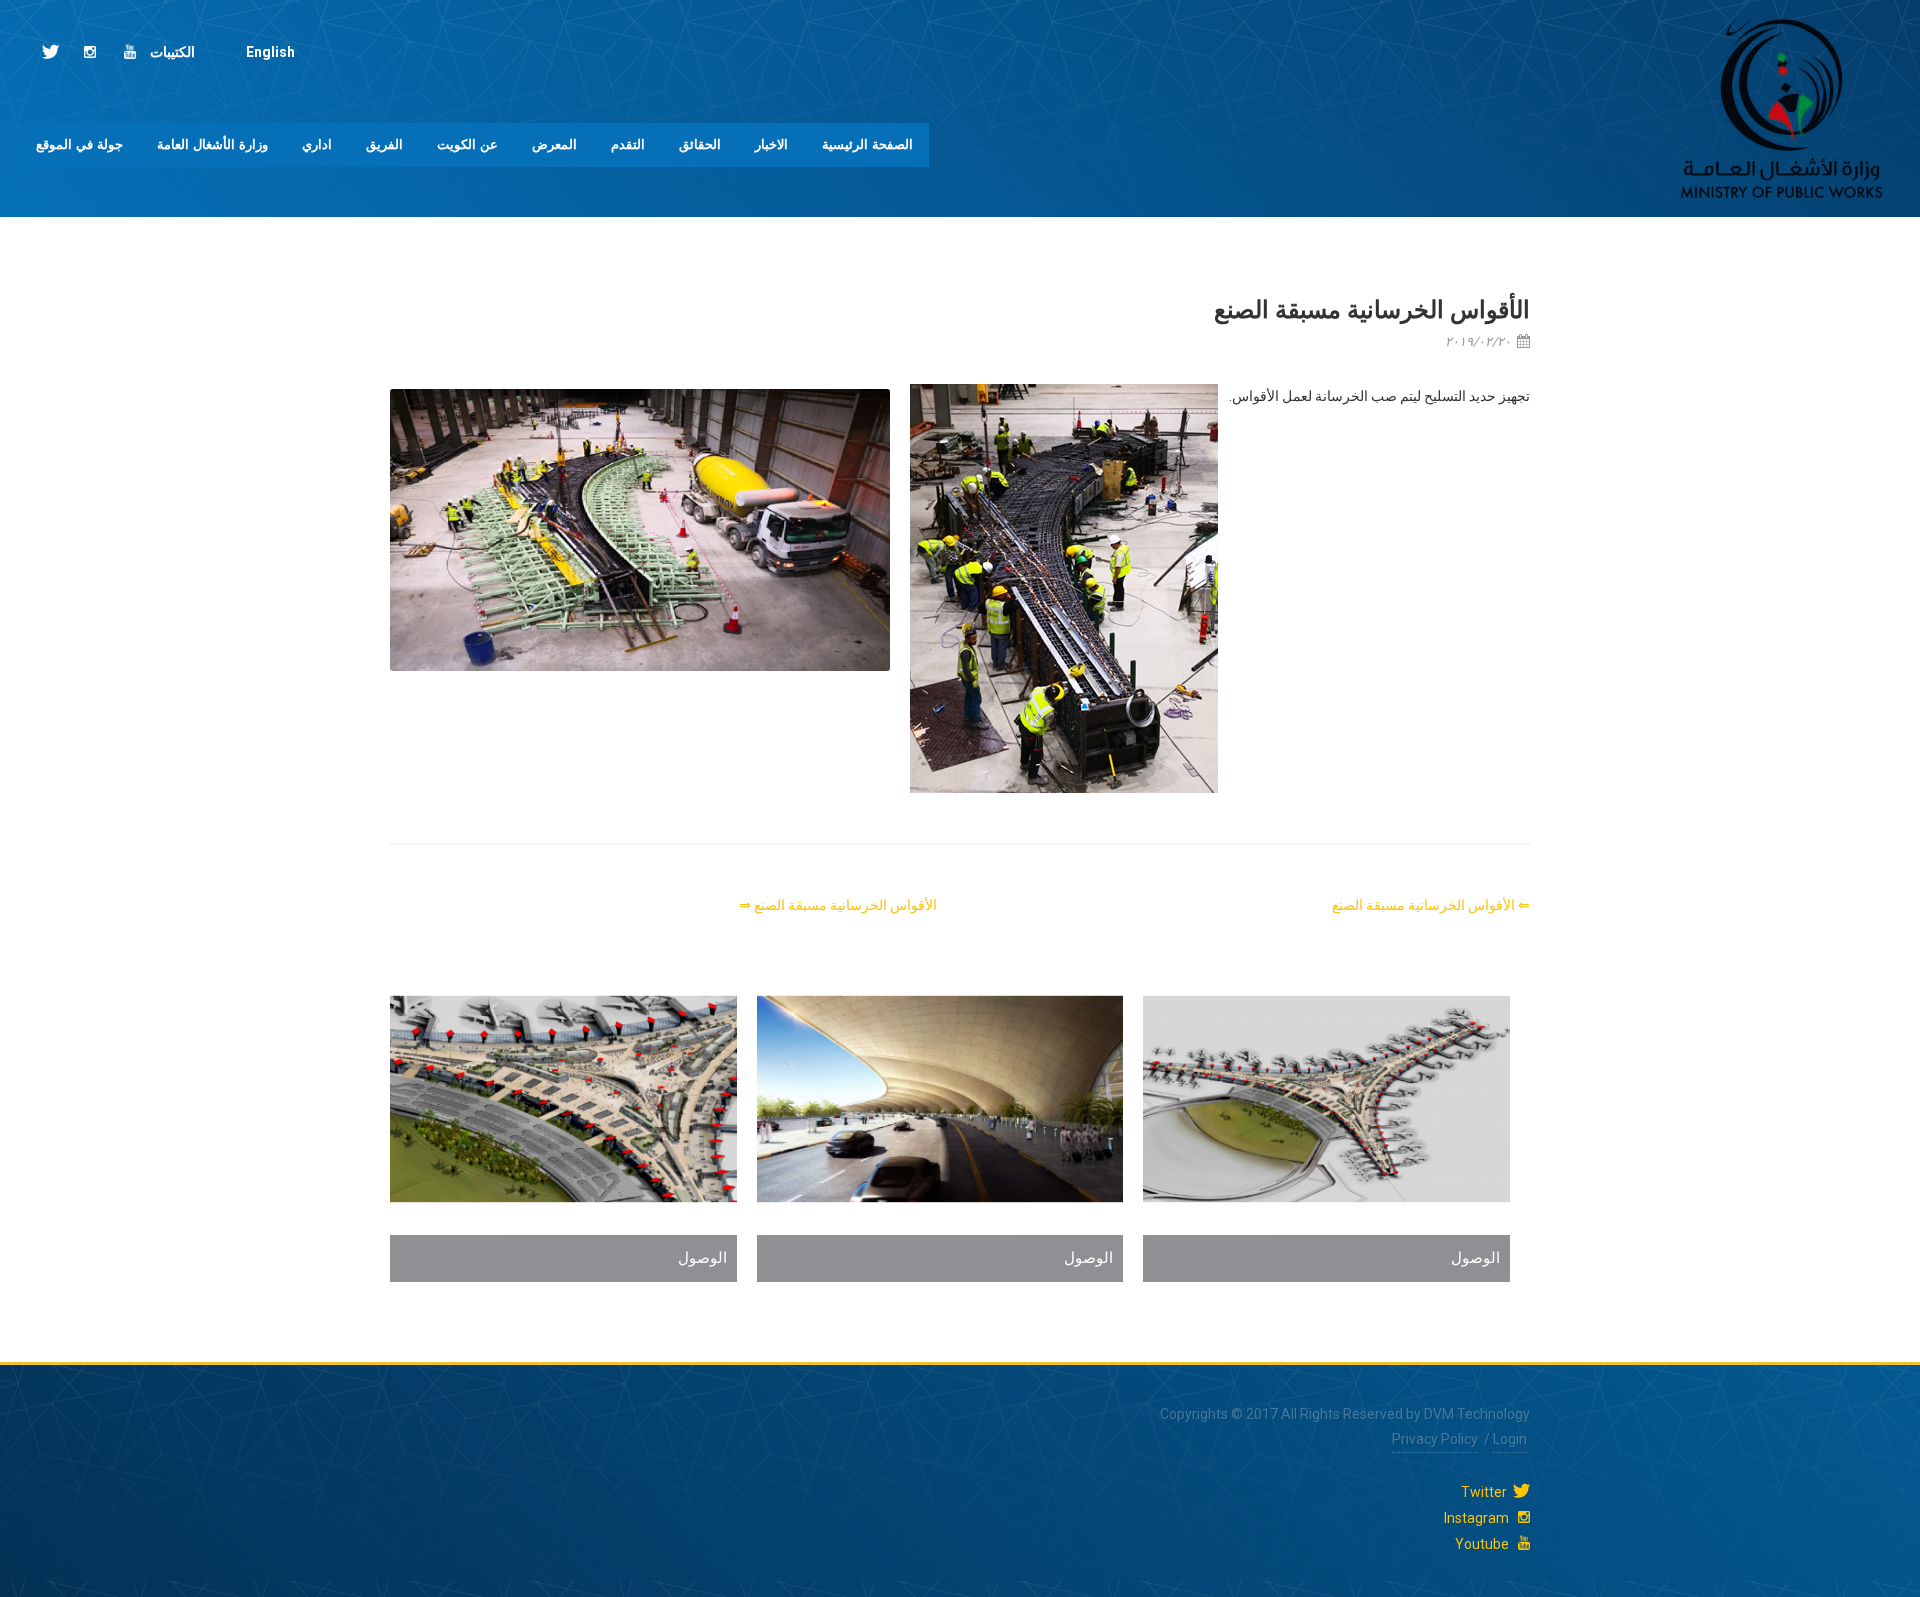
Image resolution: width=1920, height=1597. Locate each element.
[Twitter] (50, 52)
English (270, 52)
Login (1510, 1439)
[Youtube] (130, 52)
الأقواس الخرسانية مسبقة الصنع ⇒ (838, 905)
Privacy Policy (1435, 1439)
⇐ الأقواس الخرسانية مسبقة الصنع (1431, 905)
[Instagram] (90, 52)
